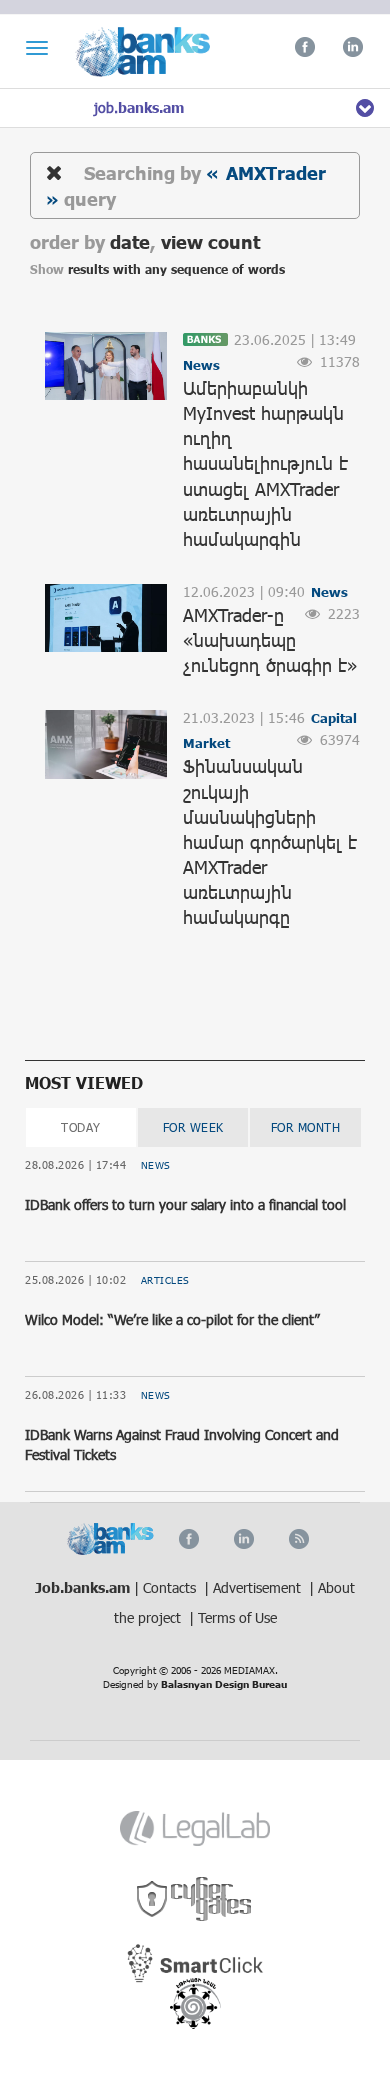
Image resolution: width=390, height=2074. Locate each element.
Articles (165, 1280)
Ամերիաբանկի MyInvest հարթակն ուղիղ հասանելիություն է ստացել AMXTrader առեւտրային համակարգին (265, 463)
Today (81, 1127)
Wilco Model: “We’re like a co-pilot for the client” (172, 1319)
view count (210, 241)
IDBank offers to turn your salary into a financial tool (185, 1204)
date (130, 241)
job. (139, 107)
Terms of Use (237, 1617)
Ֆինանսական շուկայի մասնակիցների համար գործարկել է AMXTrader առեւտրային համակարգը (270, 841)
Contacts (171, 1587)
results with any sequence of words (176, 269)
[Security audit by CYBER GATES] (195, 1899)
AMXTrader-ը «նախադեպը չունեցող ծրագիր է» (270, 640)
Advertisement (259, 1587)
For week (193, 1127)
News (156, 1165)
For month (306, 1127)
